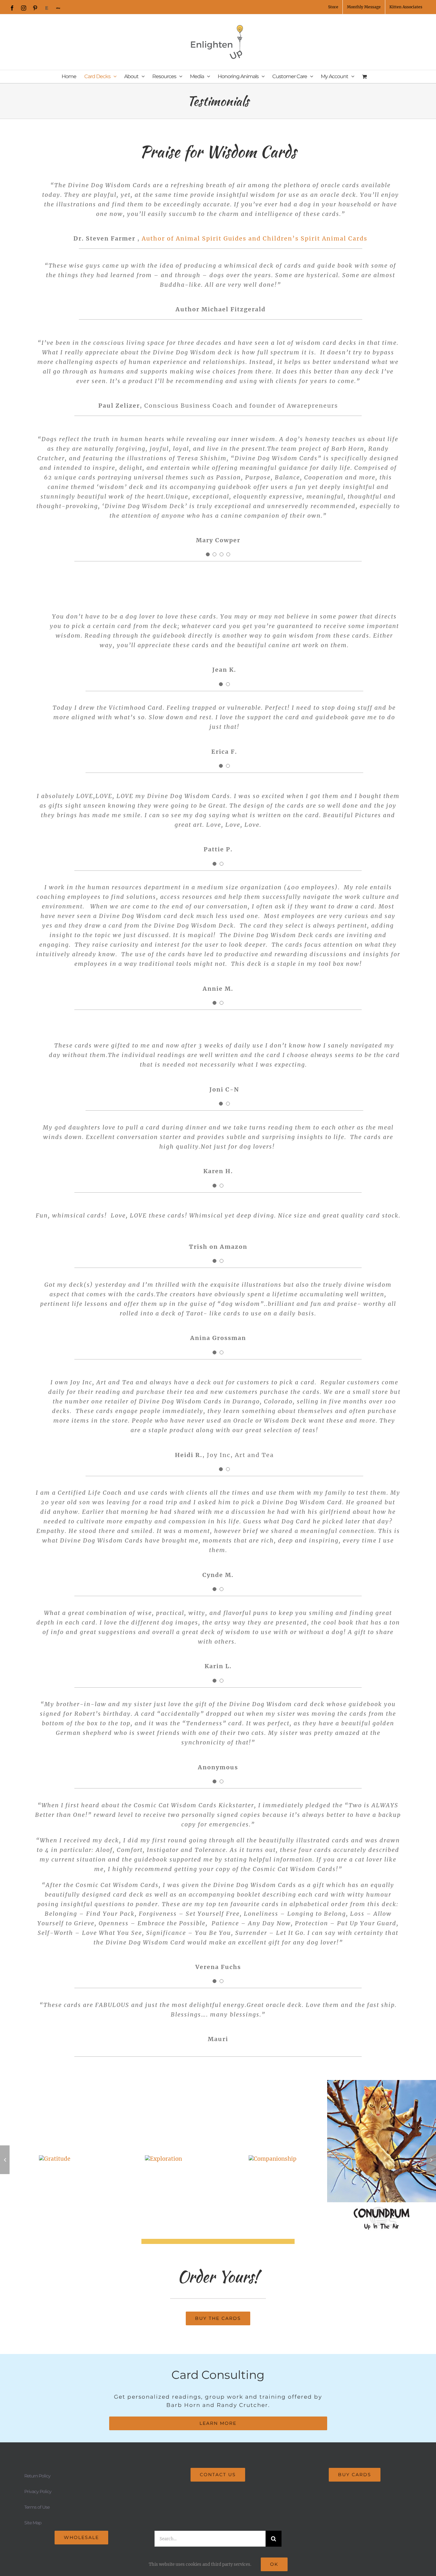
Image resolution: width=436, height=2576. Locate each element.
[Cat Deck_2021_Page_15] (163, 2159)
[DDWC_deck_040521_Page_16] (273, 2159)
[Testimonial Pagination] (208, 554)
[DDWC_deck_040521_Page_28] (55, 2159)
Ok (274, 2564)
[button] (5, 2160)
